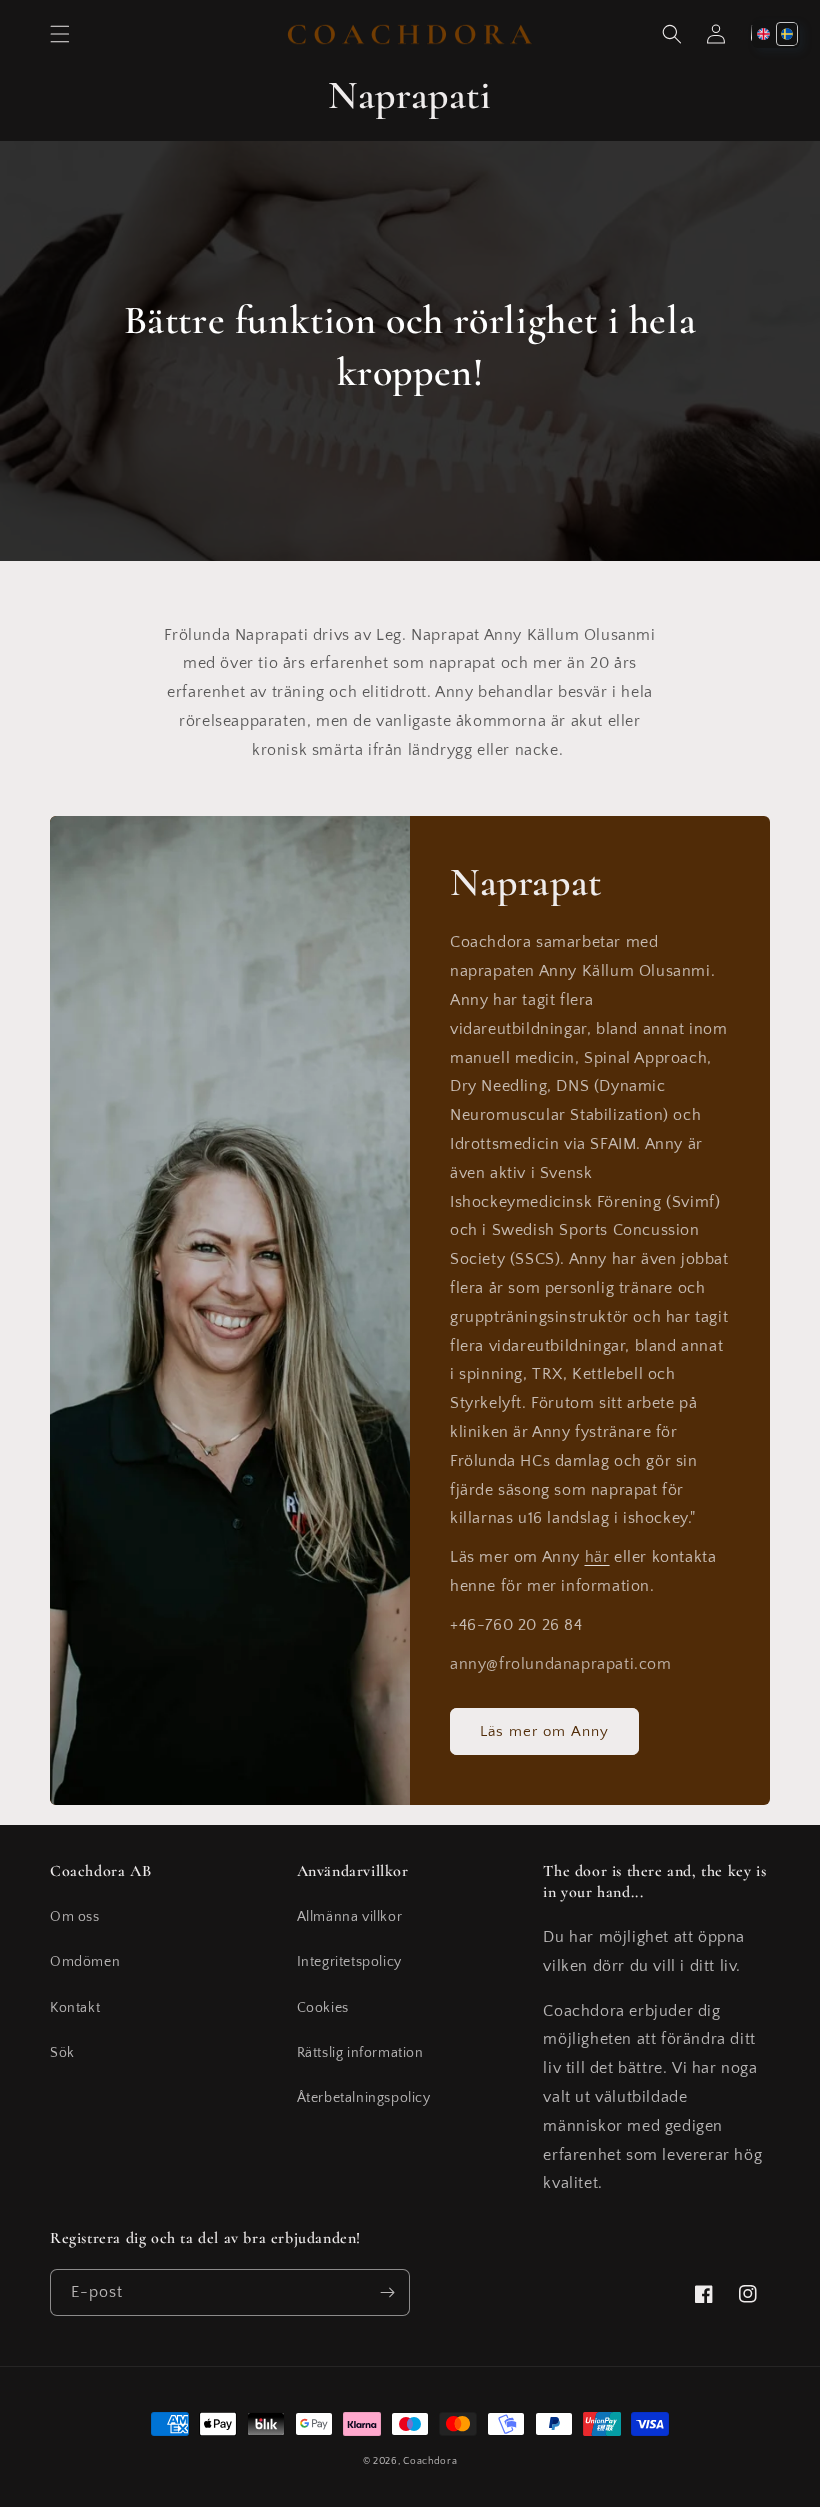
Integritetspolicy (349, 1962)
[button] (60, 34)
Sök (62, 2053)
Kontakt (75, 2008)
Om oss (75, 1917)
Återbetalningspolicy (364, 2098)
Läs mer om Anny (544, 1731)
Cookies (323, 2008)
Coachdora (430, 2461)
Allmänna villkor (350, 1917)
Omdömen (85, 1962)
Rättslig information (360, 2053)
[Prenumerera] (387, 2292)
